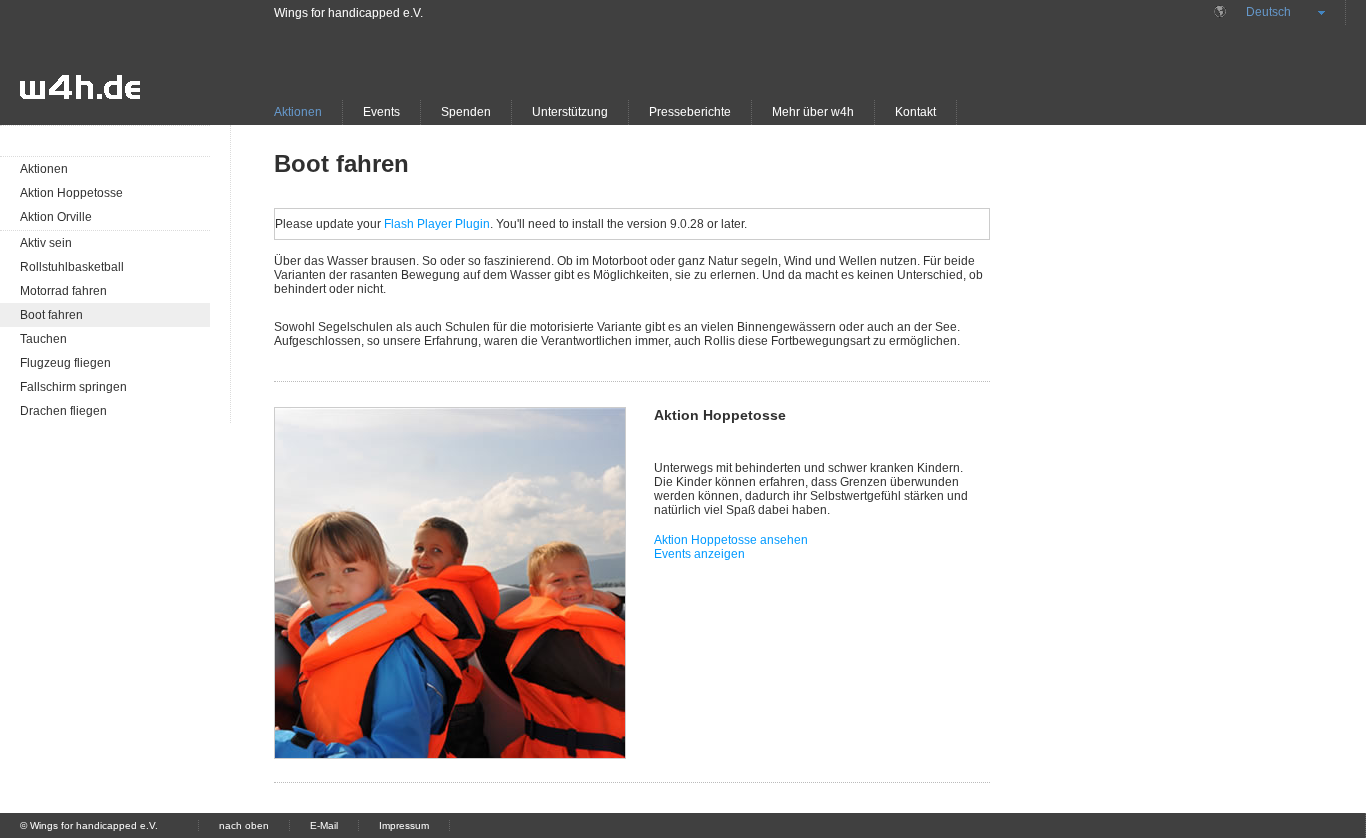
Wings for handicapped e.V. (348, 13)
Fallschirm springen (73, 387)
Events (381, 112)
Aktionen (298, 112)
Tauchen (43, 339)
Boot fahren (51, 315)
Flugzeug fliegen (65, 363)
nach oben (244, 825)
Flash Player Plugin (437, 224)
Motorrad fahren (63, 291)
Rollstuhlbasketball (72, 267)
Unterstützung (570, 112)
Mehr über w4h (813, 112)
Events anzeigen (699, 554)
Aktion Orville (56, 217)
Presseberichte (690, 112)
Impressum (404, 825)
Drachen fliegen (63, 411)
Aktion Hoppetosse (71, 193)
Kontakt (915, 112)
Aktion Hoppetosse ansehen (731, 540)
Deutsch (1268, 12)
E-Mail (324, 825)
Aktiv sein (46, 243)
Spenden (466, 112)
